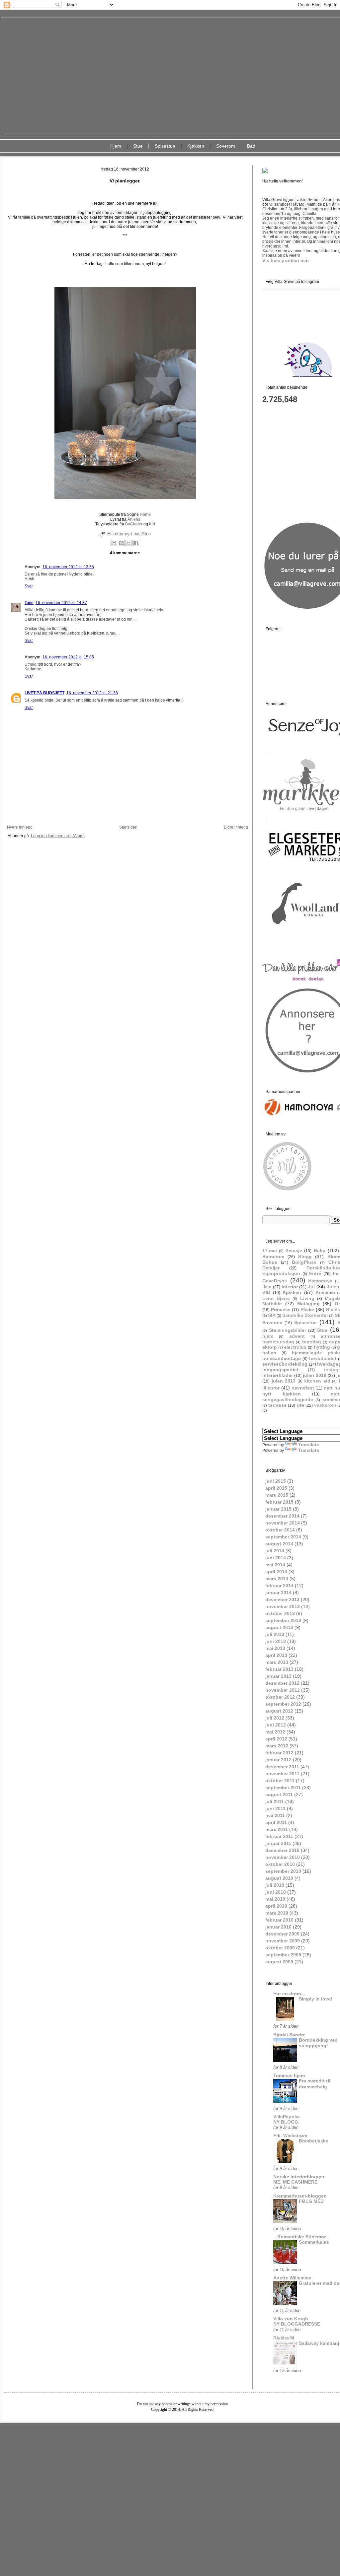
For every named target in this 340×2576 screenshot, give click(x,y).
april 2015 (276, 1488)
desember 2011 (282, 1767)
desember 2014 (282, 1516)
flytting (322, 1347)
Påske (307, 1310)
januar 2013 (278, 1676)
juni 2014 (276, 1558)
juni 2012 (276, 1725)
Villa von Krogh (291, 2319)
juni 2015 (276, 1481)
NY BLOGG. (286, 2122)
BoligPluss (304, 1262)
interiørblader (278, 1375)
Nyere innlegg (20, 827)
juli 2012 (275, 1718)
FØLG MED (311, 2201)
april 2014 (276, 1572)
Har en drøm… (289, 1994)
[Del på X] (128, 543)
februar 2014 (279, 1586)
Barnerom (273, 1256)
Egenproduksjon (281, 1273)
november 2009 (283, 1941)
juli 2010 (275, 1885)
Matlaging (308, 1304)
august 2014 (279, 1544)
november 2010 (283, 1857)
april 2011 (276, 1822)
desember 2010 (282, 1850)
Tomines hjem (289, 2075)
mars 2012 (277, 1746)
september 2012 (283, 1704)
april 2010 (276, 1906)
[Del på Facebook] (136, 543)
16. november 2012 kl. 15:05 (68, 657)
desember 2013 (282, 1599)
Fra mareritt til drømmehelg (315, 2084)
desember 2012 (282, 1683)
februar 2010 (279, 1920)
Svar (29, 586)
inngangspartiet (280, 1370)
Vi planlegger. (125, 181)
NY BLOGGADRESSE (297, 2324)
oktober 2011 (280, 1781)
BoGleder (133, 524)
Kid (152, 524)
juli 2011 (275, 1801)
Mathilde (272, 1304)
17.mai (270, 1251)
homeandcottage (282, 1358)
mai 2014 (275, 1565)
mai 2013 (275, 1648)
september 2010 (283, 1871)
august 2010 (279, 1878)
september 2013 (283, 1620)
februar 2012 (279, 1753)
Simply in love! (316, 1999)
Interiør (290, 1287)
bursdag (312, 1342)
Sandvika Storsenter (305, 1315)
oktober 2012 (280, 1697)
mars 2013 (277, 1662)
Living (307, 1298)
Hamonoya (320, 1281)
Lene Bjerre (276, 1298)
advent (297, 1336)
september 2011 (283, 1788)
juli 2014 (275, 1551)
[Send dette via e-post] (114, 543)
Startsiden (128, 827)
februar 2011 (279, 1836)
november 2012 (283, 1690)
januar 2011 (278, 1843)
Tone (29, 603)
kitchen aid (317, 1381)
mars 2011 (277, 1829)
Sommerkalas (314, 2242)
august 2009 (279, 1962)
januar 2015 (278, 1509)
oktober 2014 (280, 1530)
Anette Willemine (292, 2278)
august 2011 (279, 1795)
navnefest (303, 1388)
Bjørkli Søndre (289, 2035)
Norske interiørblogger (299, 2177)
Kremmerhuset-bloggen (300, 2196)
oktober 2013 (280, 1613)
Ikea (267, 1287)
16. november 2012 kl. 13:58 (68, 567)
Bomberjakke (314, 2141)
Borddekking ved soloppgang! (318, 2043)
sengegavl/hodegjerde (288, 1399)
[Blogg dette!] (121, 543)
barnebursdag (278, 1342)
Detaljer (271, 1268)
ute (300, 1405)
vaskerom (325, 1405)
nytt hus (133, 534)
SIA (272, 1315)
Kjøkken (196, 146)
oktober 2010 (280, 1864)
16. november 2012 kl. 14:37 (61, 603)
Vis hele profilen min (286, 260)
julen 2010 (315, 1375)
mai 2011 (275, 1815)
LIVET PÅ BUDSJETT (44, 693)
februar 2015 (279, 1502)
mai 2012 (275, 1732)
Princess (281, 1310)
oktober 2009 (280, 1948)
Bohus (270, 1262)
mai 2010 (275, 1899)
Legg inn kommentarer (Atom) (58, 836)
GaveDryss (275, 1281)
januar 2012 (278, 1760)
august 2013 (279, 1627)
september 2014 (283, 1537)
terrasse (277, 1405)
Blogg (305, 1256)
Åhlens (134, 519)
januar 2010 (278, 1927)
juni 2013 (276, 1641)
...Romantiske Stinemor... (301, 2237)
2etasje (294, 1251)
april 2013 (276, 1655)
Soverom (226, 146)
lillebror (271, 1388)
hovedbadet (323, 1358)
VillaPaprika (287, 2117)
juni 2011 (275, 1808)
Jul (311, 1287)
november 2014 (283, 1523)
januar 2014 (278, 1593)
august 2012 (279, 1711)
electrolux (295, 1347)
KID (266, 1292)
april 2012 (276, 1739)
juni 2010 (276, 1892)
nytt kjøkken (282, 1394)
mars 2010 (277, 1913)
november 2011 (282, 1774)
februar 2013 (279, 1669)
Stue (138, 146)
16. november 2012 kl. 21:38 (92, 693)
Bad (251, 146)
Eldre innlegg (236, 827)
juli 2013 (275, 1634)
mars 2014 (277, 1579)
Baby (320, 1251)
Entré (315, 1273)
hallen (269, 1353)
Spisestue (165, 146)
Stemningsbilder (288, 1330)
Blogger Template (163, 2428)
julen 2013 (284, 1381)
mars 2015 (277, 1495)
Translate (309, 1445)
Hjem (116, 146)
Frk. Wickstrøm (290, 2135)
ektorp (270, 1347)
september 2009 (283, 1955)
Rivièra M (284, 2338)
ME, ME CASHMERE (295, 2182)
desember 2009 (282, 1934)
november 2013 (283, 1606)
